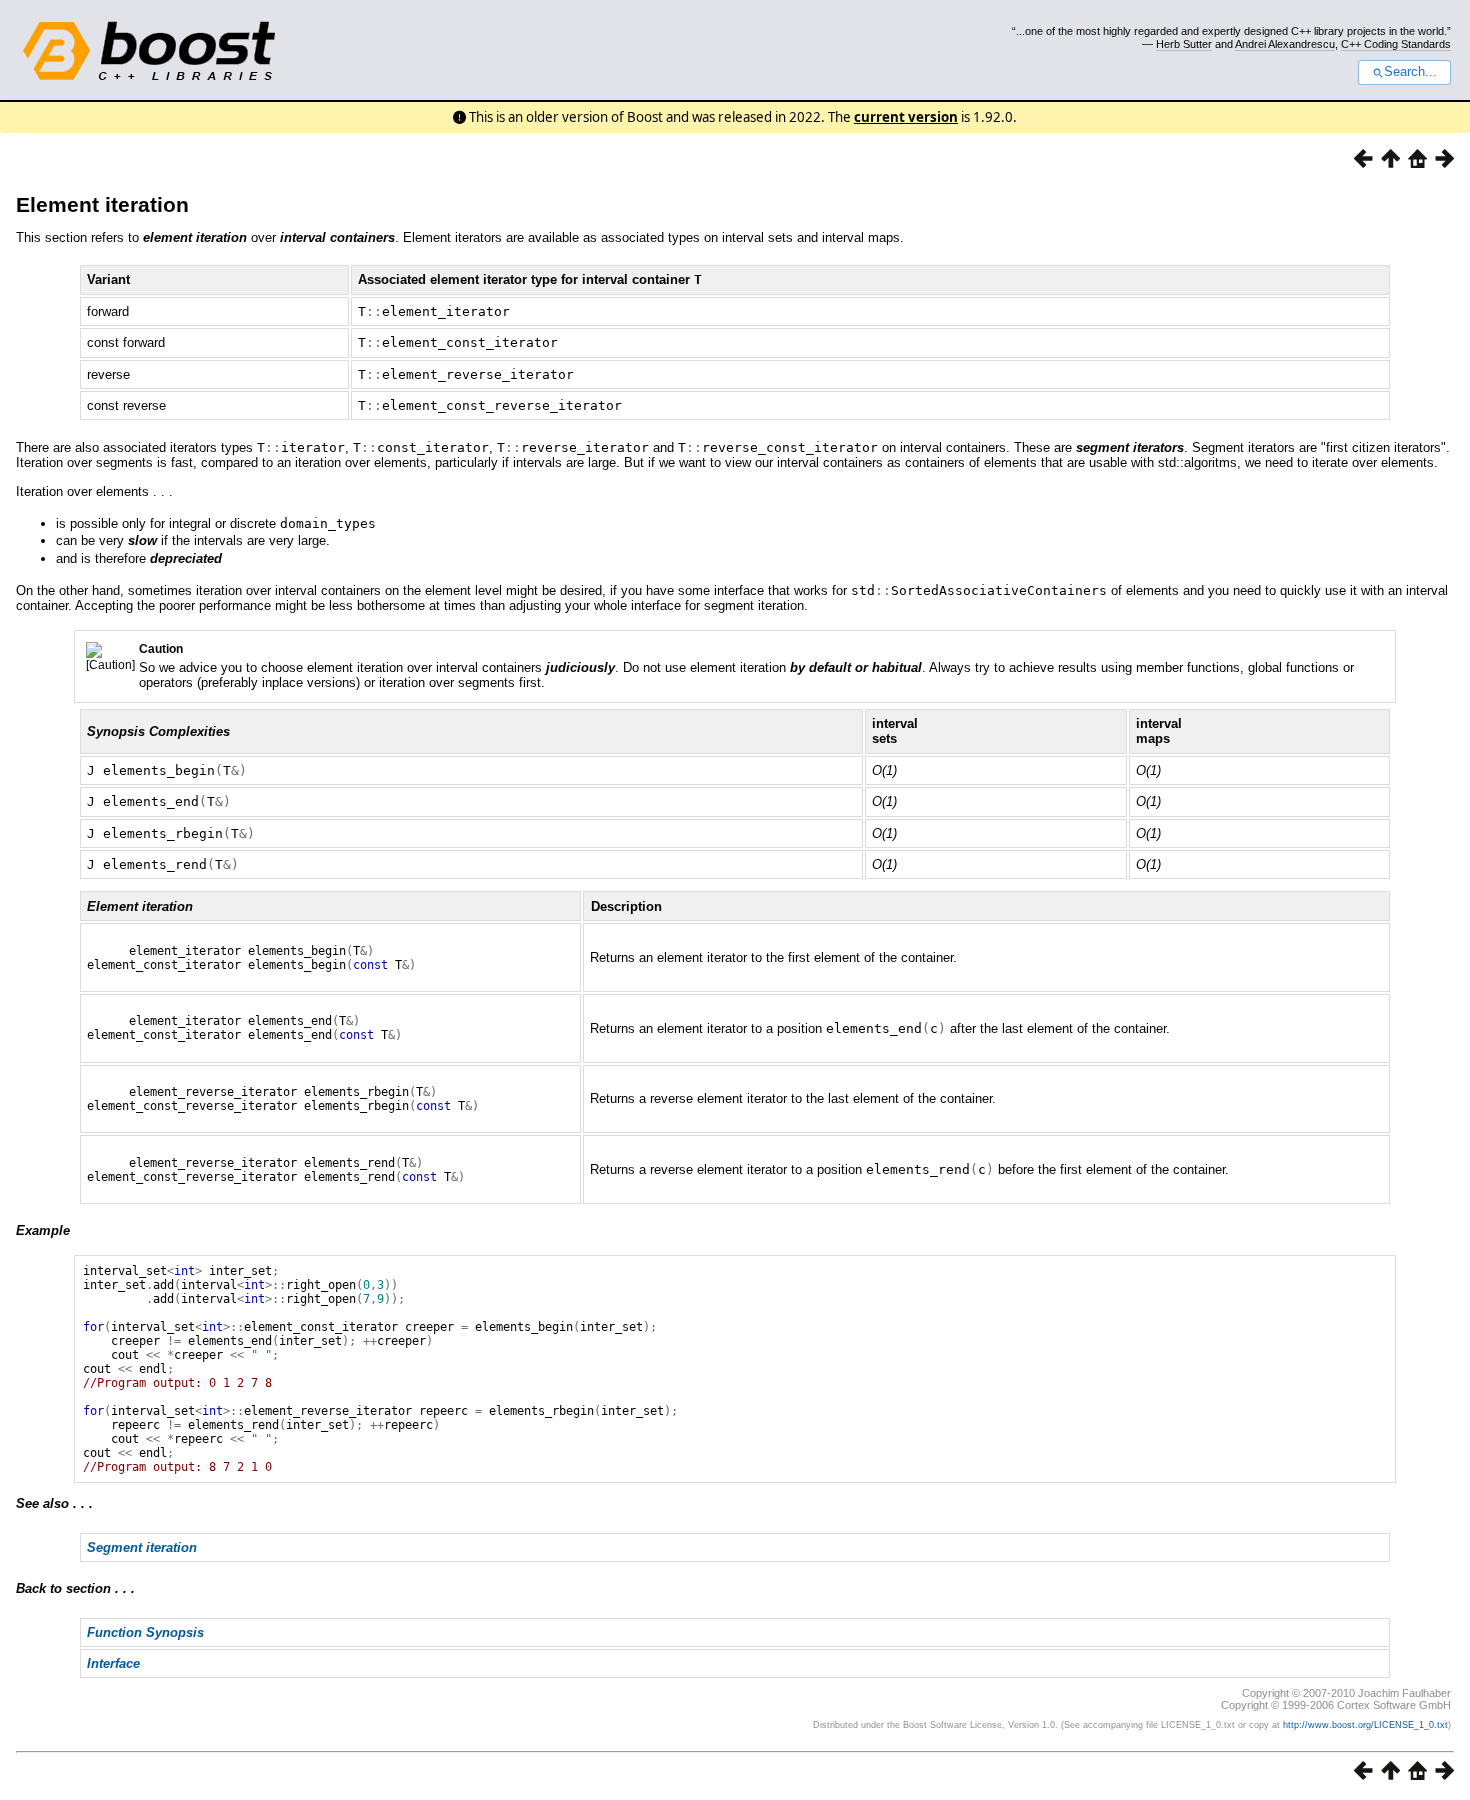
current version (906, 117)
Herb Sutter (1184, 44)
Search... (1410, 72)
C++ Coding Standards (1396, 44)
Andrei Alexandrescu (1285, 44)
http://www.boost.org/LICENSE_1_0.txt (1365, 1725)
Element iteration (102, 204)
